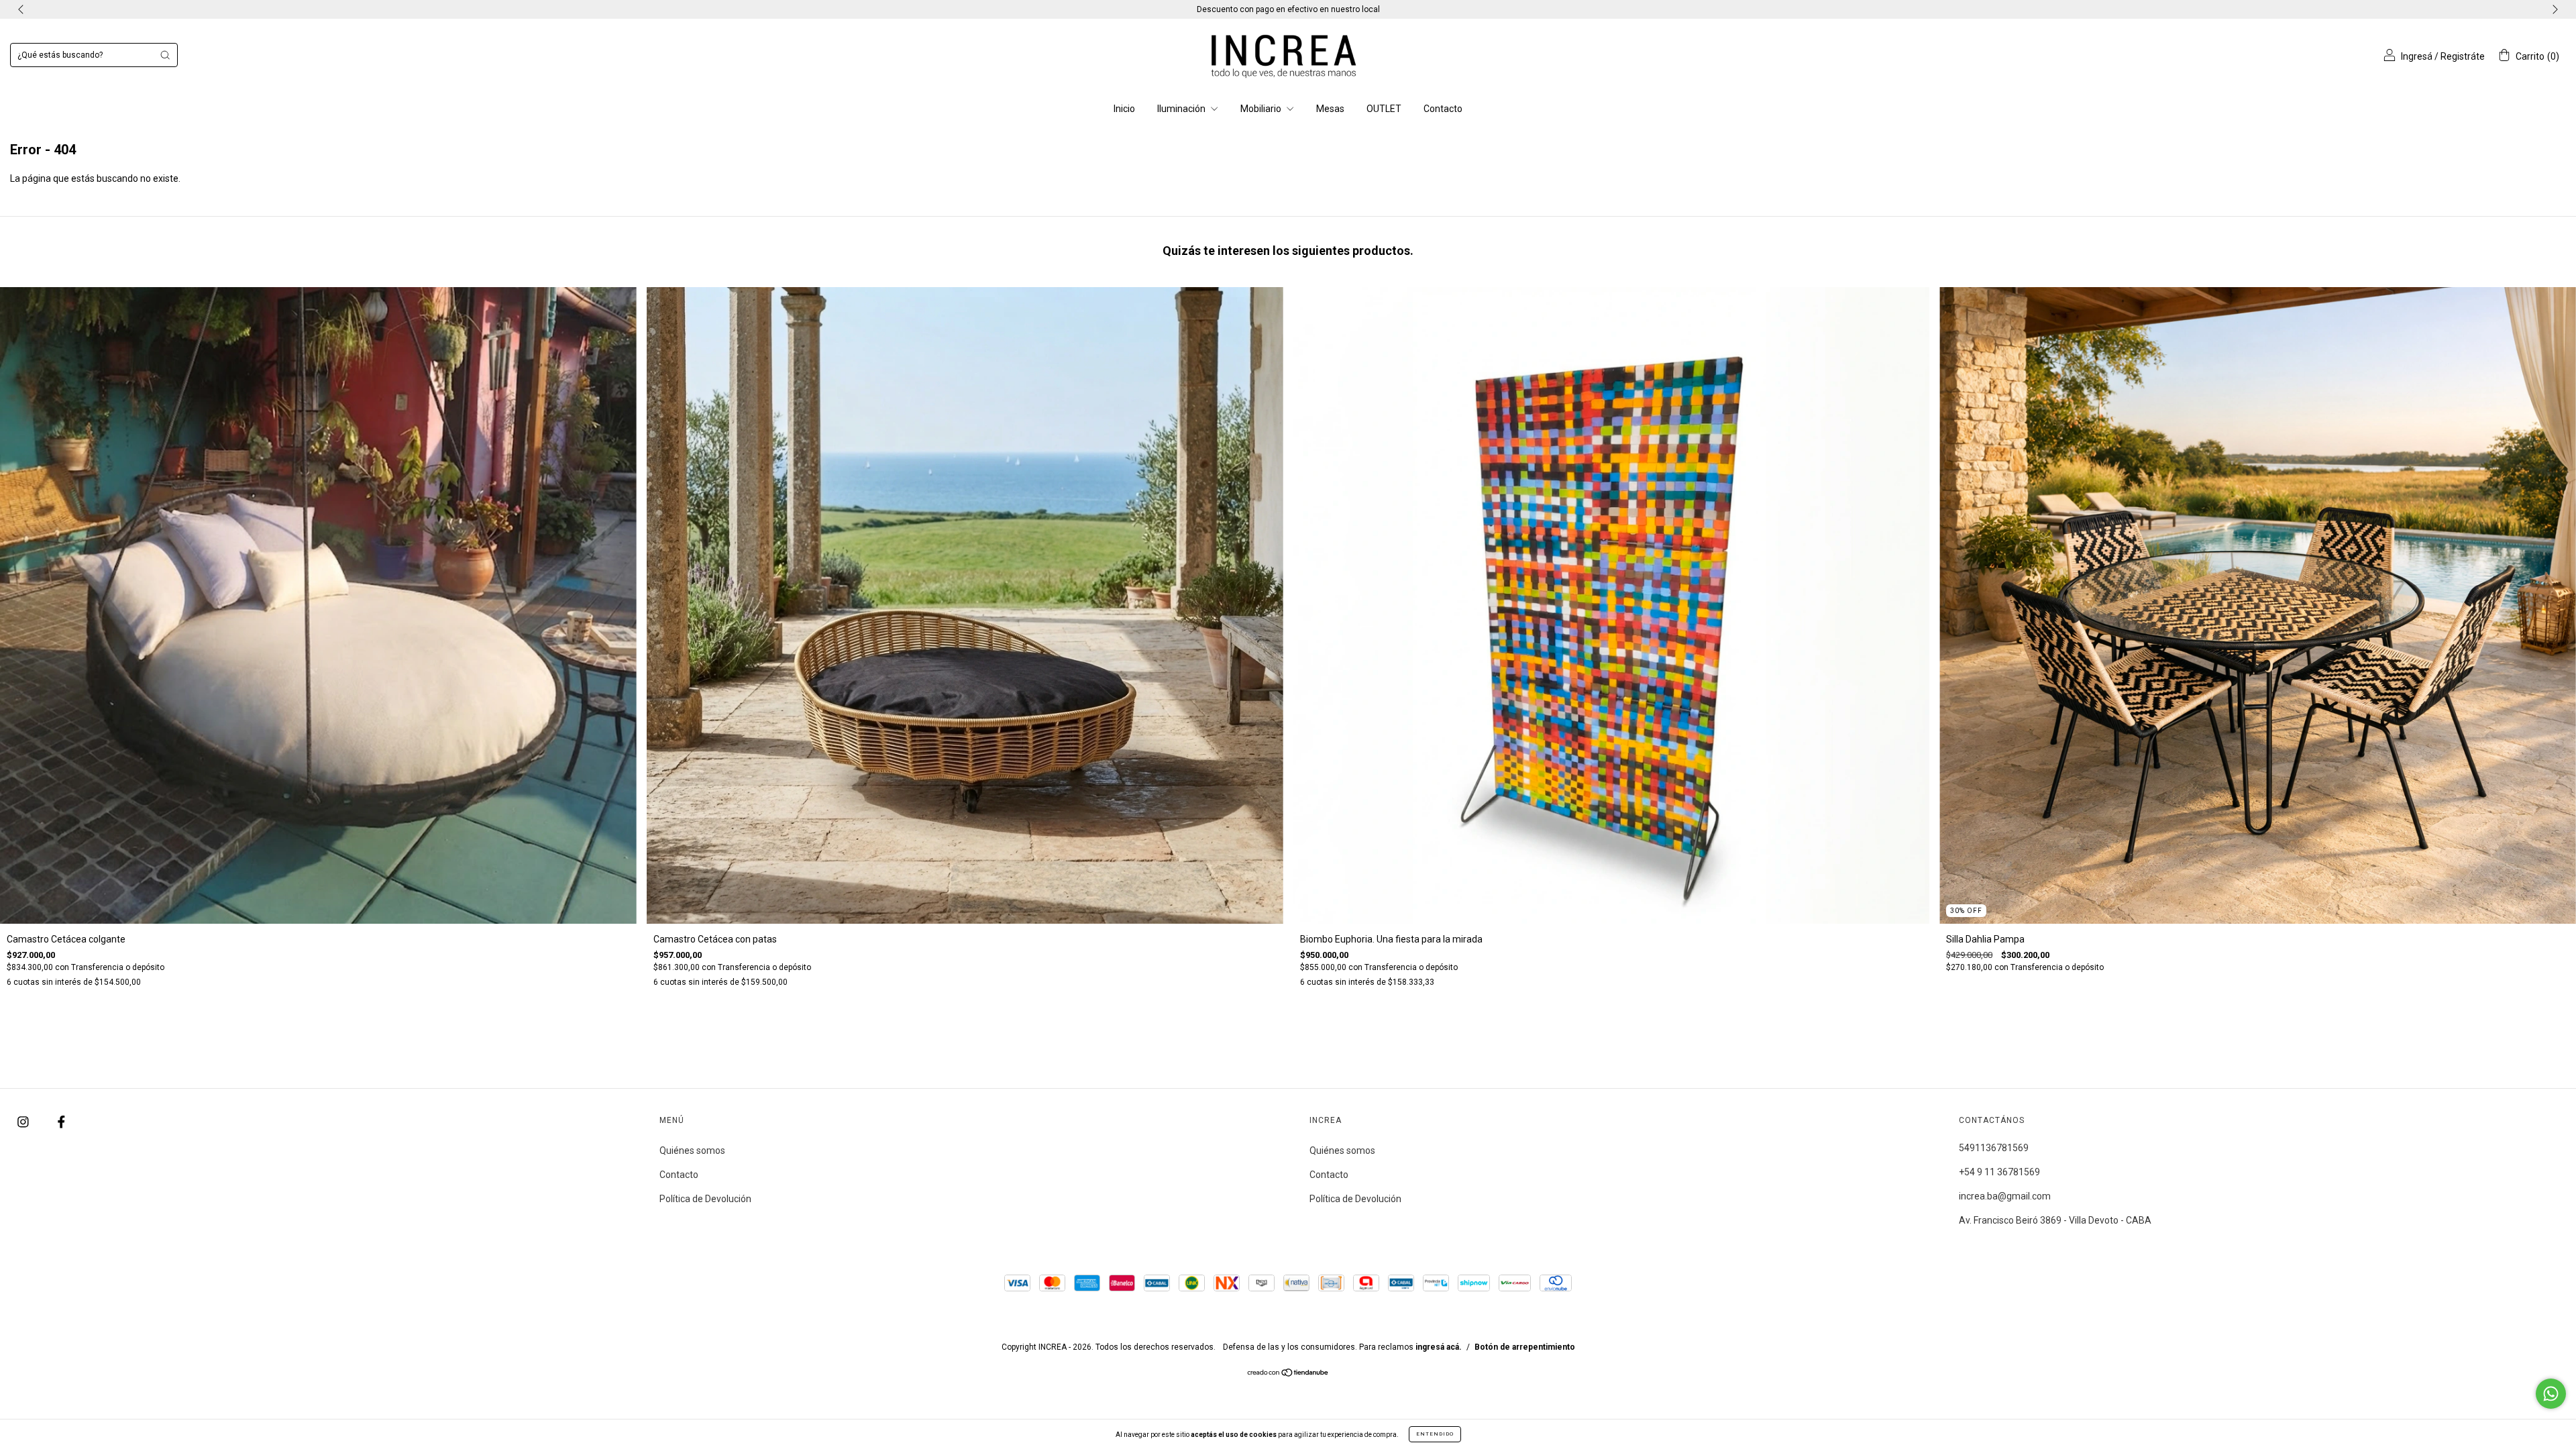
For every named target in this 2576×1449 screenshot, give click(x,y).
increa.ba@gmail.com (2005, 1196)
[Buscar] (165, 55)
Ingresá (2417, 56)
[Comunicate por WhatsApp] (2551, 1394)
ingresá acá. (1439, 1347)
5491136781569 (1994, 1148)
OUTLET (1384, 109)
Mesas (1330, 109)
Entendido (1435, 1434)
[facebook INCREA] (61, 1122)
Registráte (2463, 56)
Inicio (1124, 109)
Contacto (1443, 109)
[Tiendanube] (1288, 1374)
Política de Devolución (705, 1199)
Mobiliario (1262, 109)
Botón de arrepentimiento (1525, 1347)
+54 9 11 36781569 (1999, 1172)
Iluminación (1182, 109)
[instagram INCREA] (24, 1122)
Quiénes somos (692, 1150)
